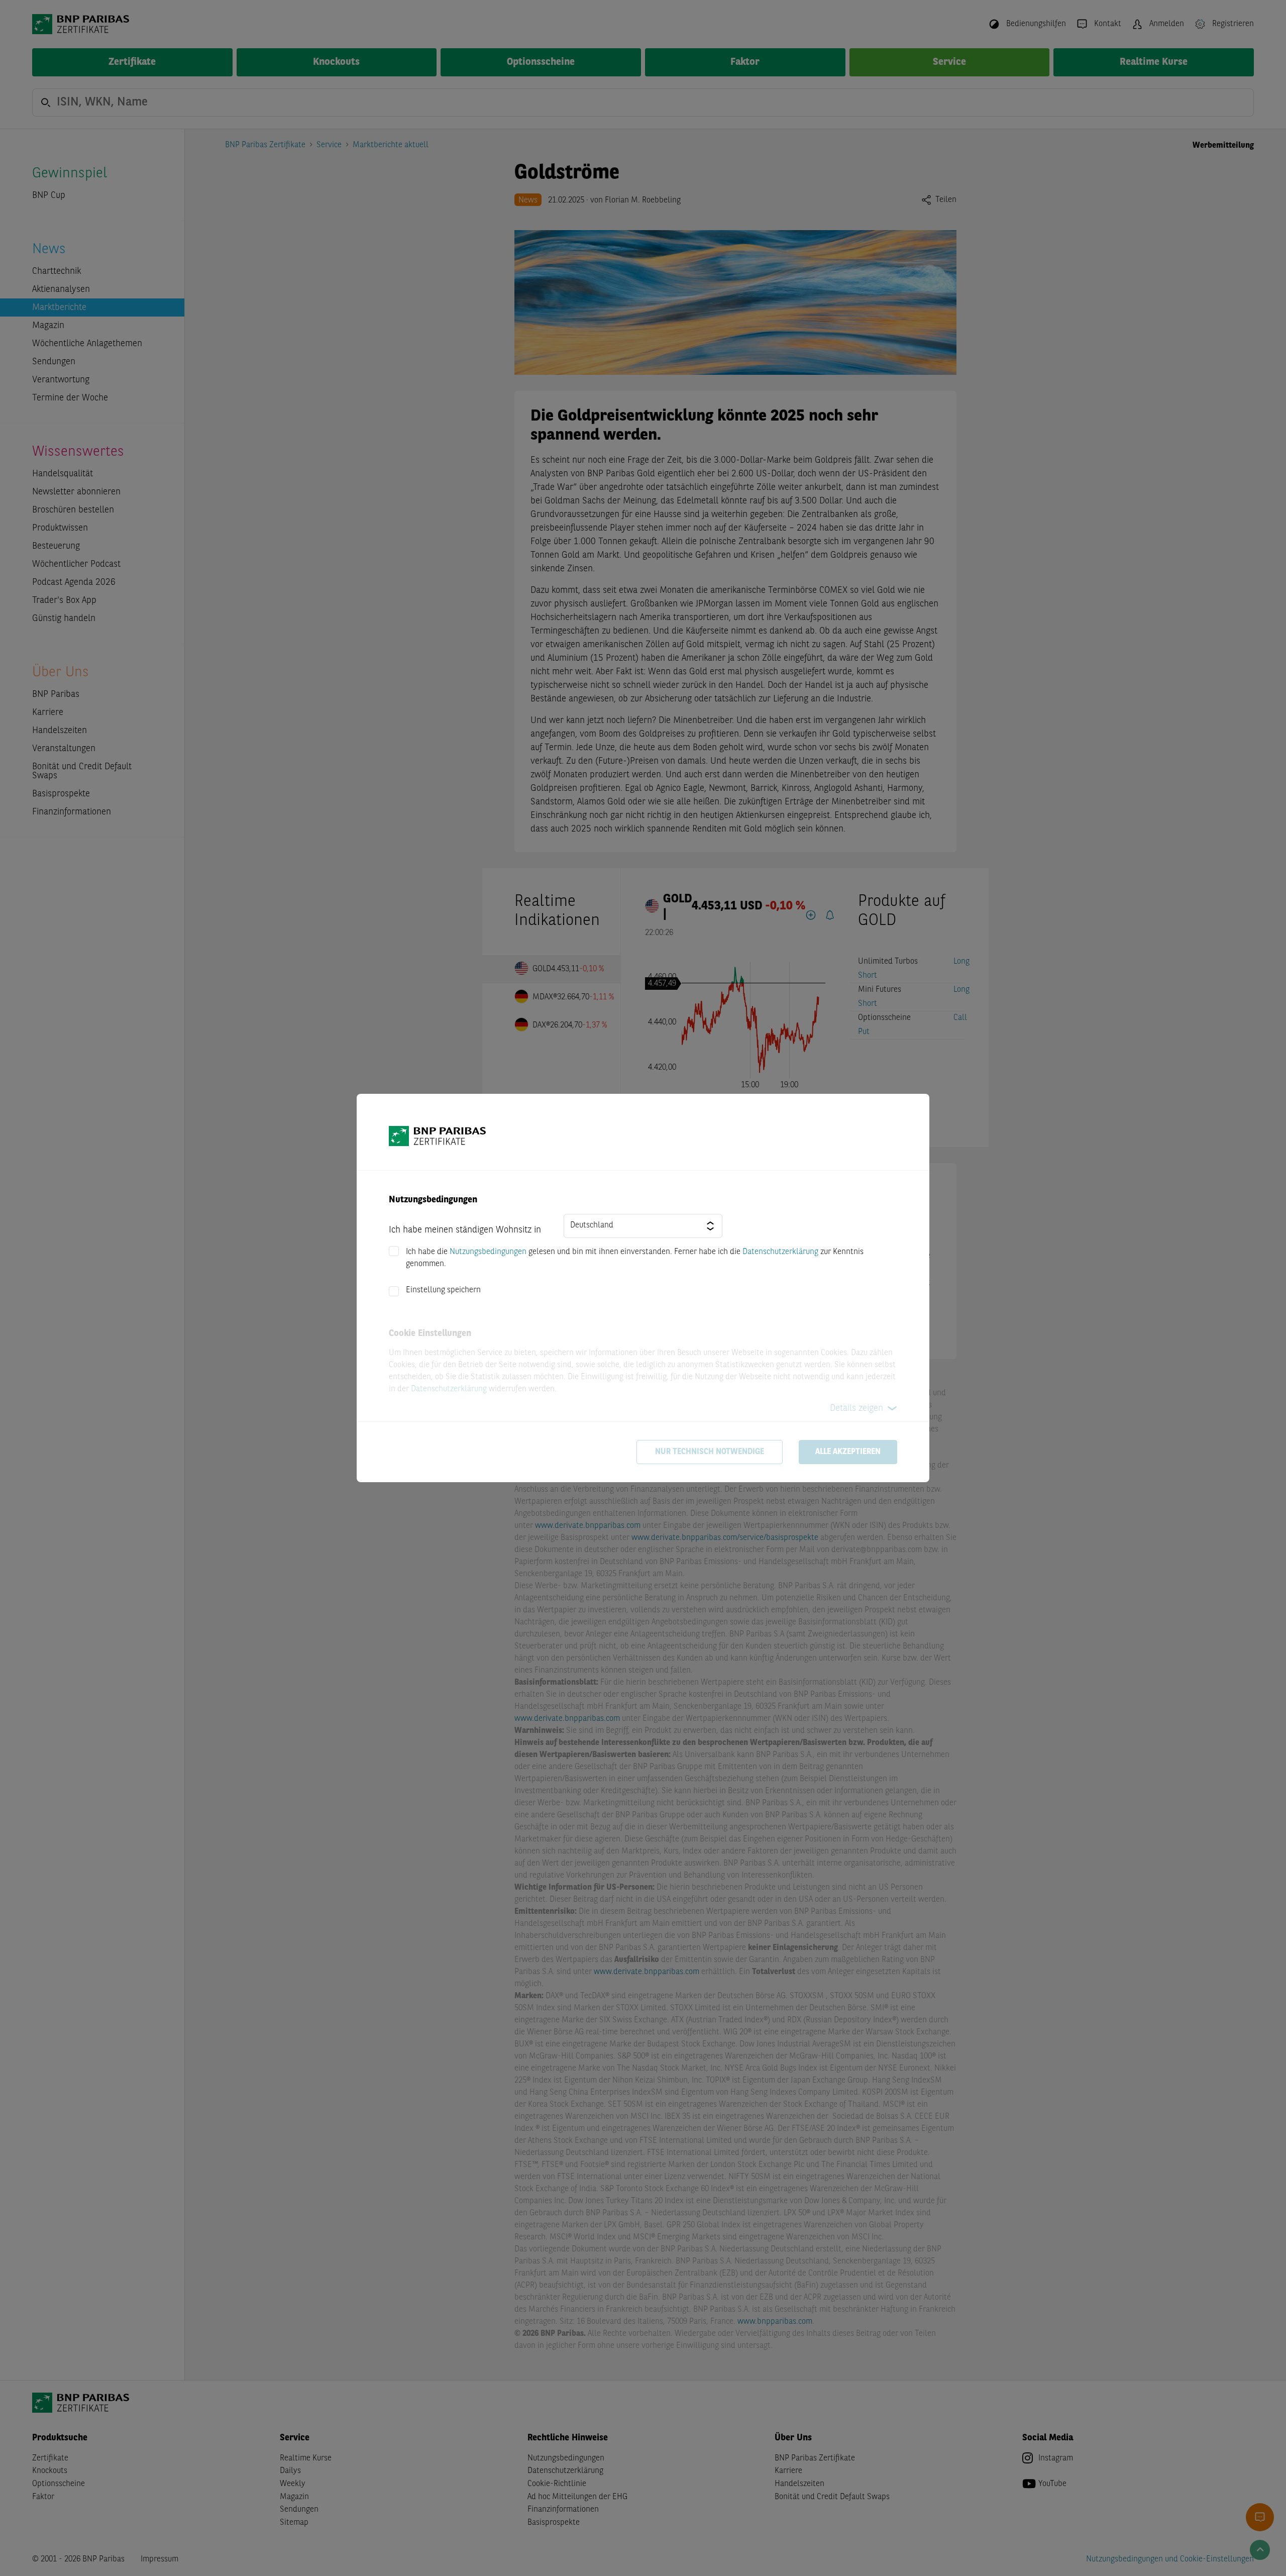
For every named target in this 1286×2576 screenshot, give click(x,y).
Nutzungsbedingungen (488, 1252)
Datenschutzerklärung (780, 1252)
